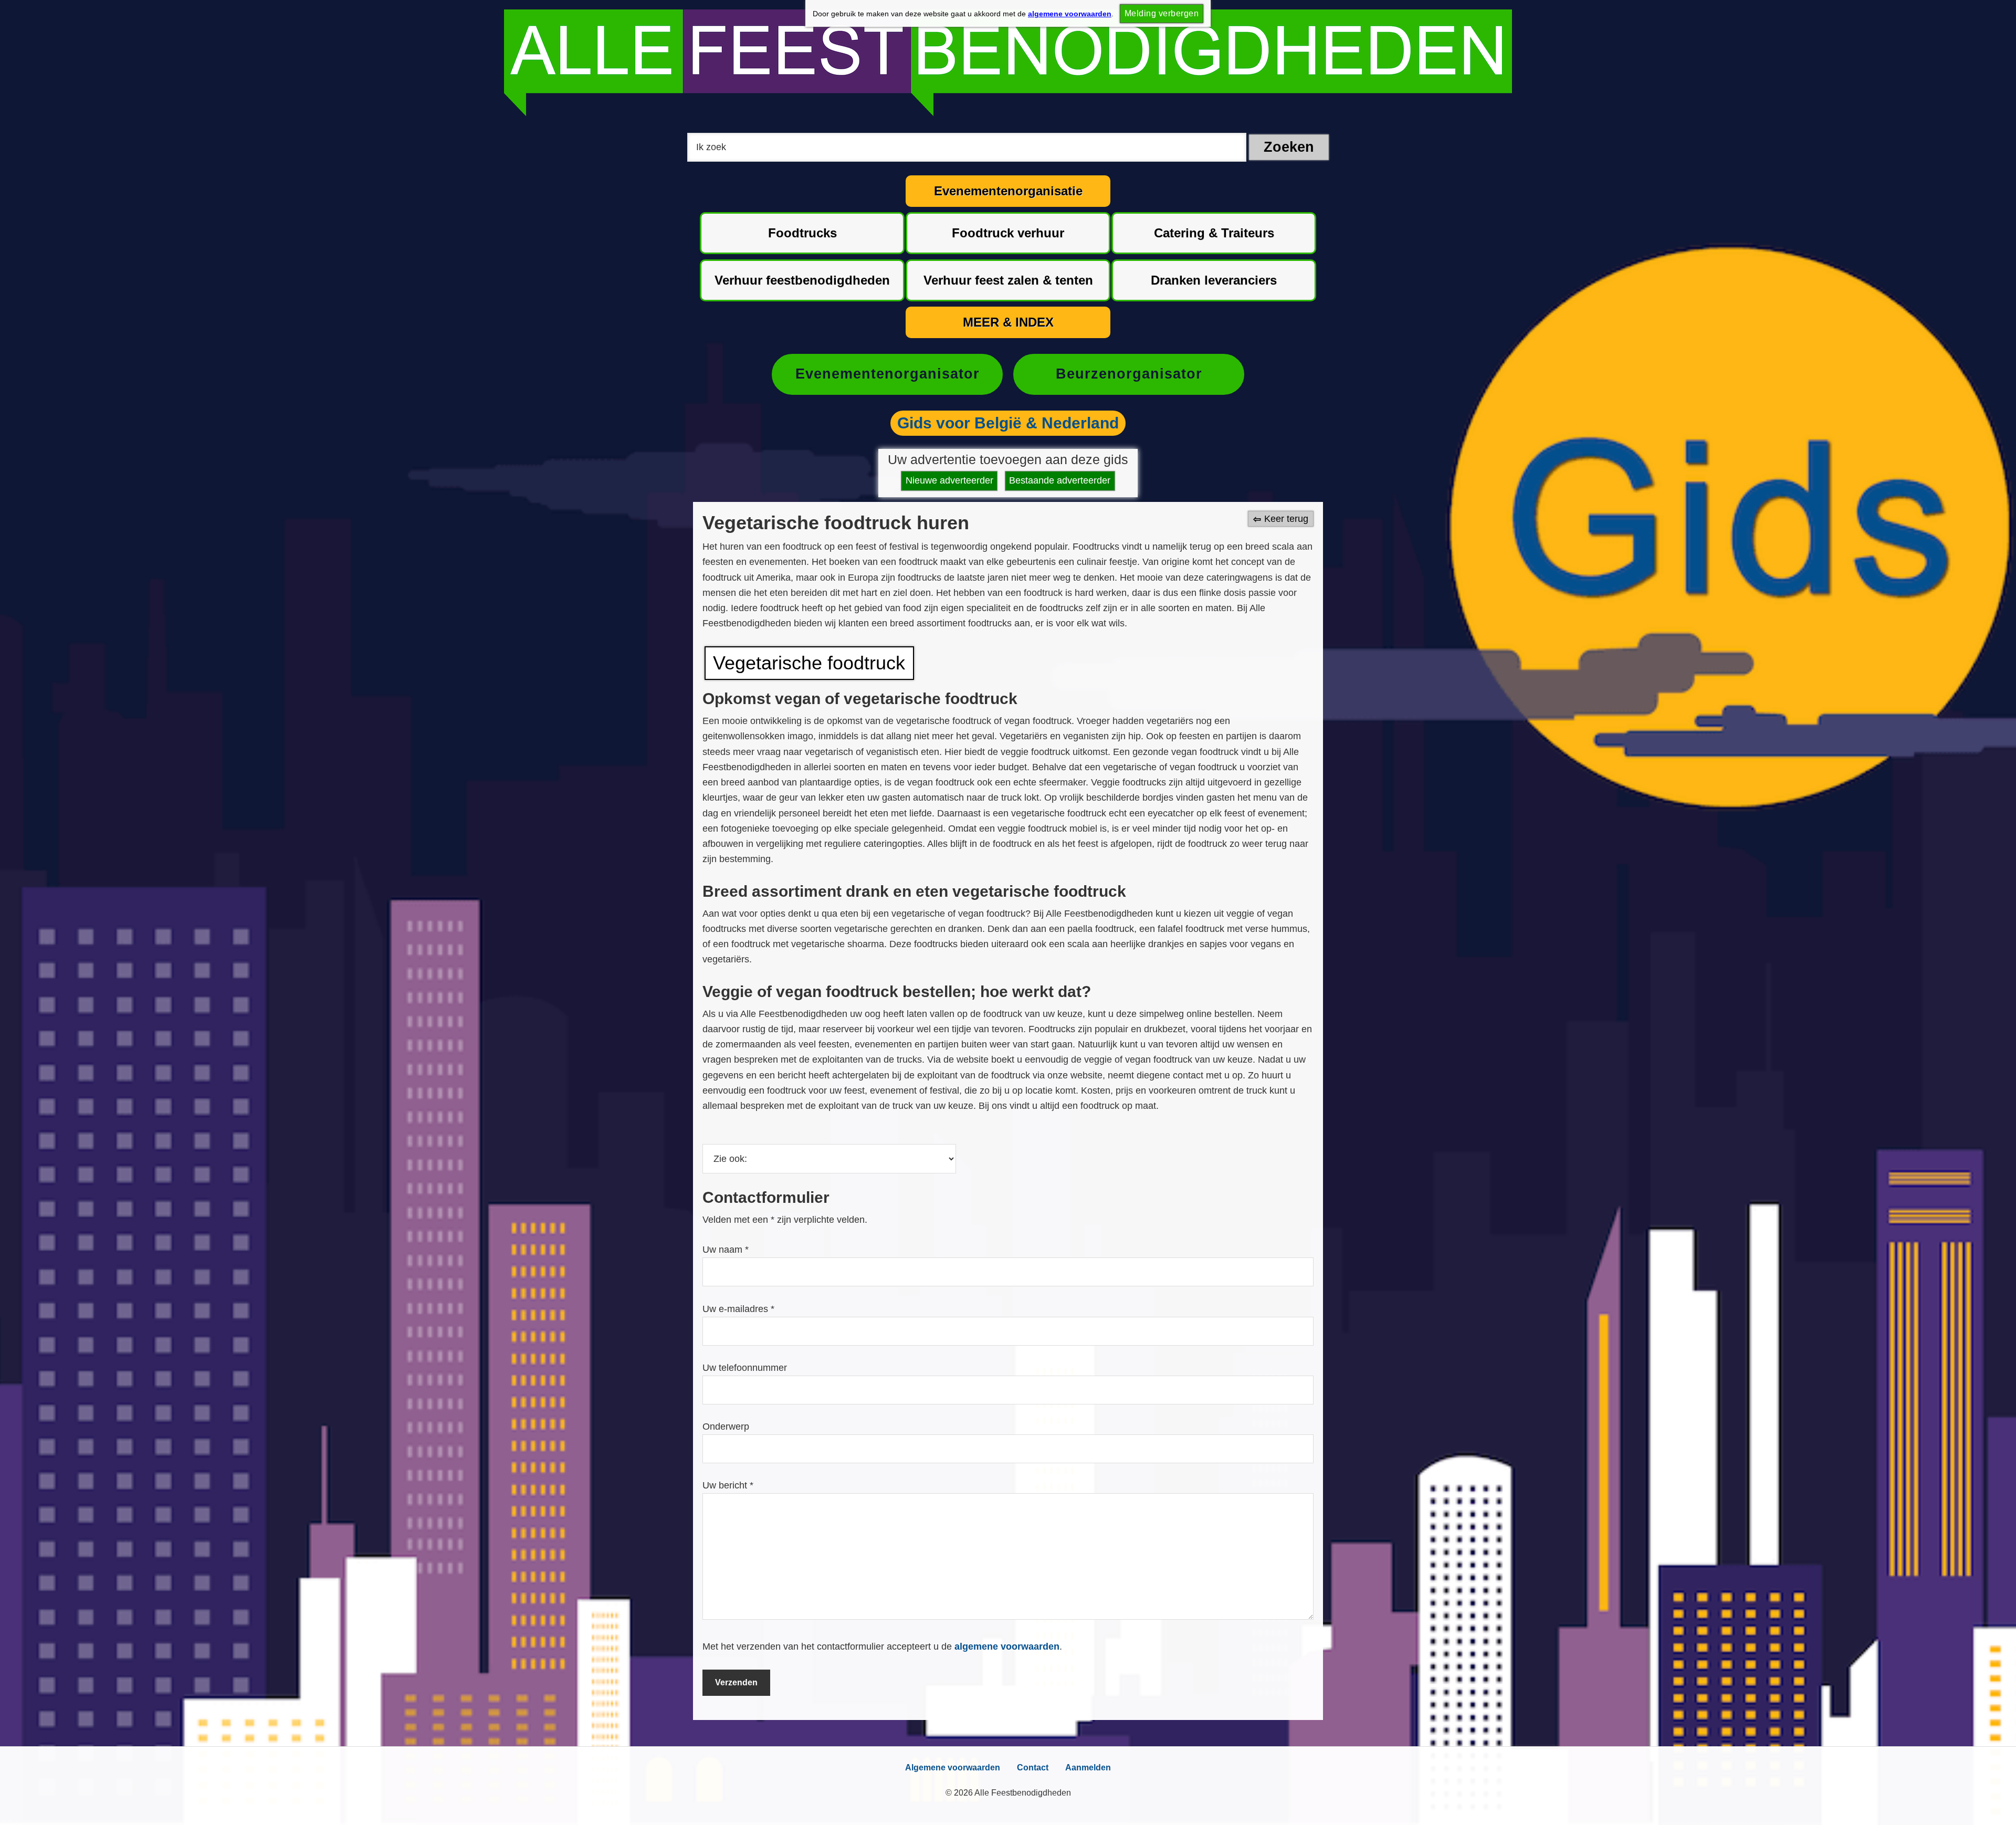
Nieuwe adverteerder (949, 480)
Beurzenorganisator (1129, 374)
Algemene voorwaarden (953, 1768)
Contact (1033, 1768)
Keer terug (1286, 519)
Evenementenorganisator (888, 374)
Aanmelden (1088, 1768)
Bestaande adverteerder (1060, 480)
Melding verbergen (1162, 13)
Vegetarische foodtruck (809, 663)
